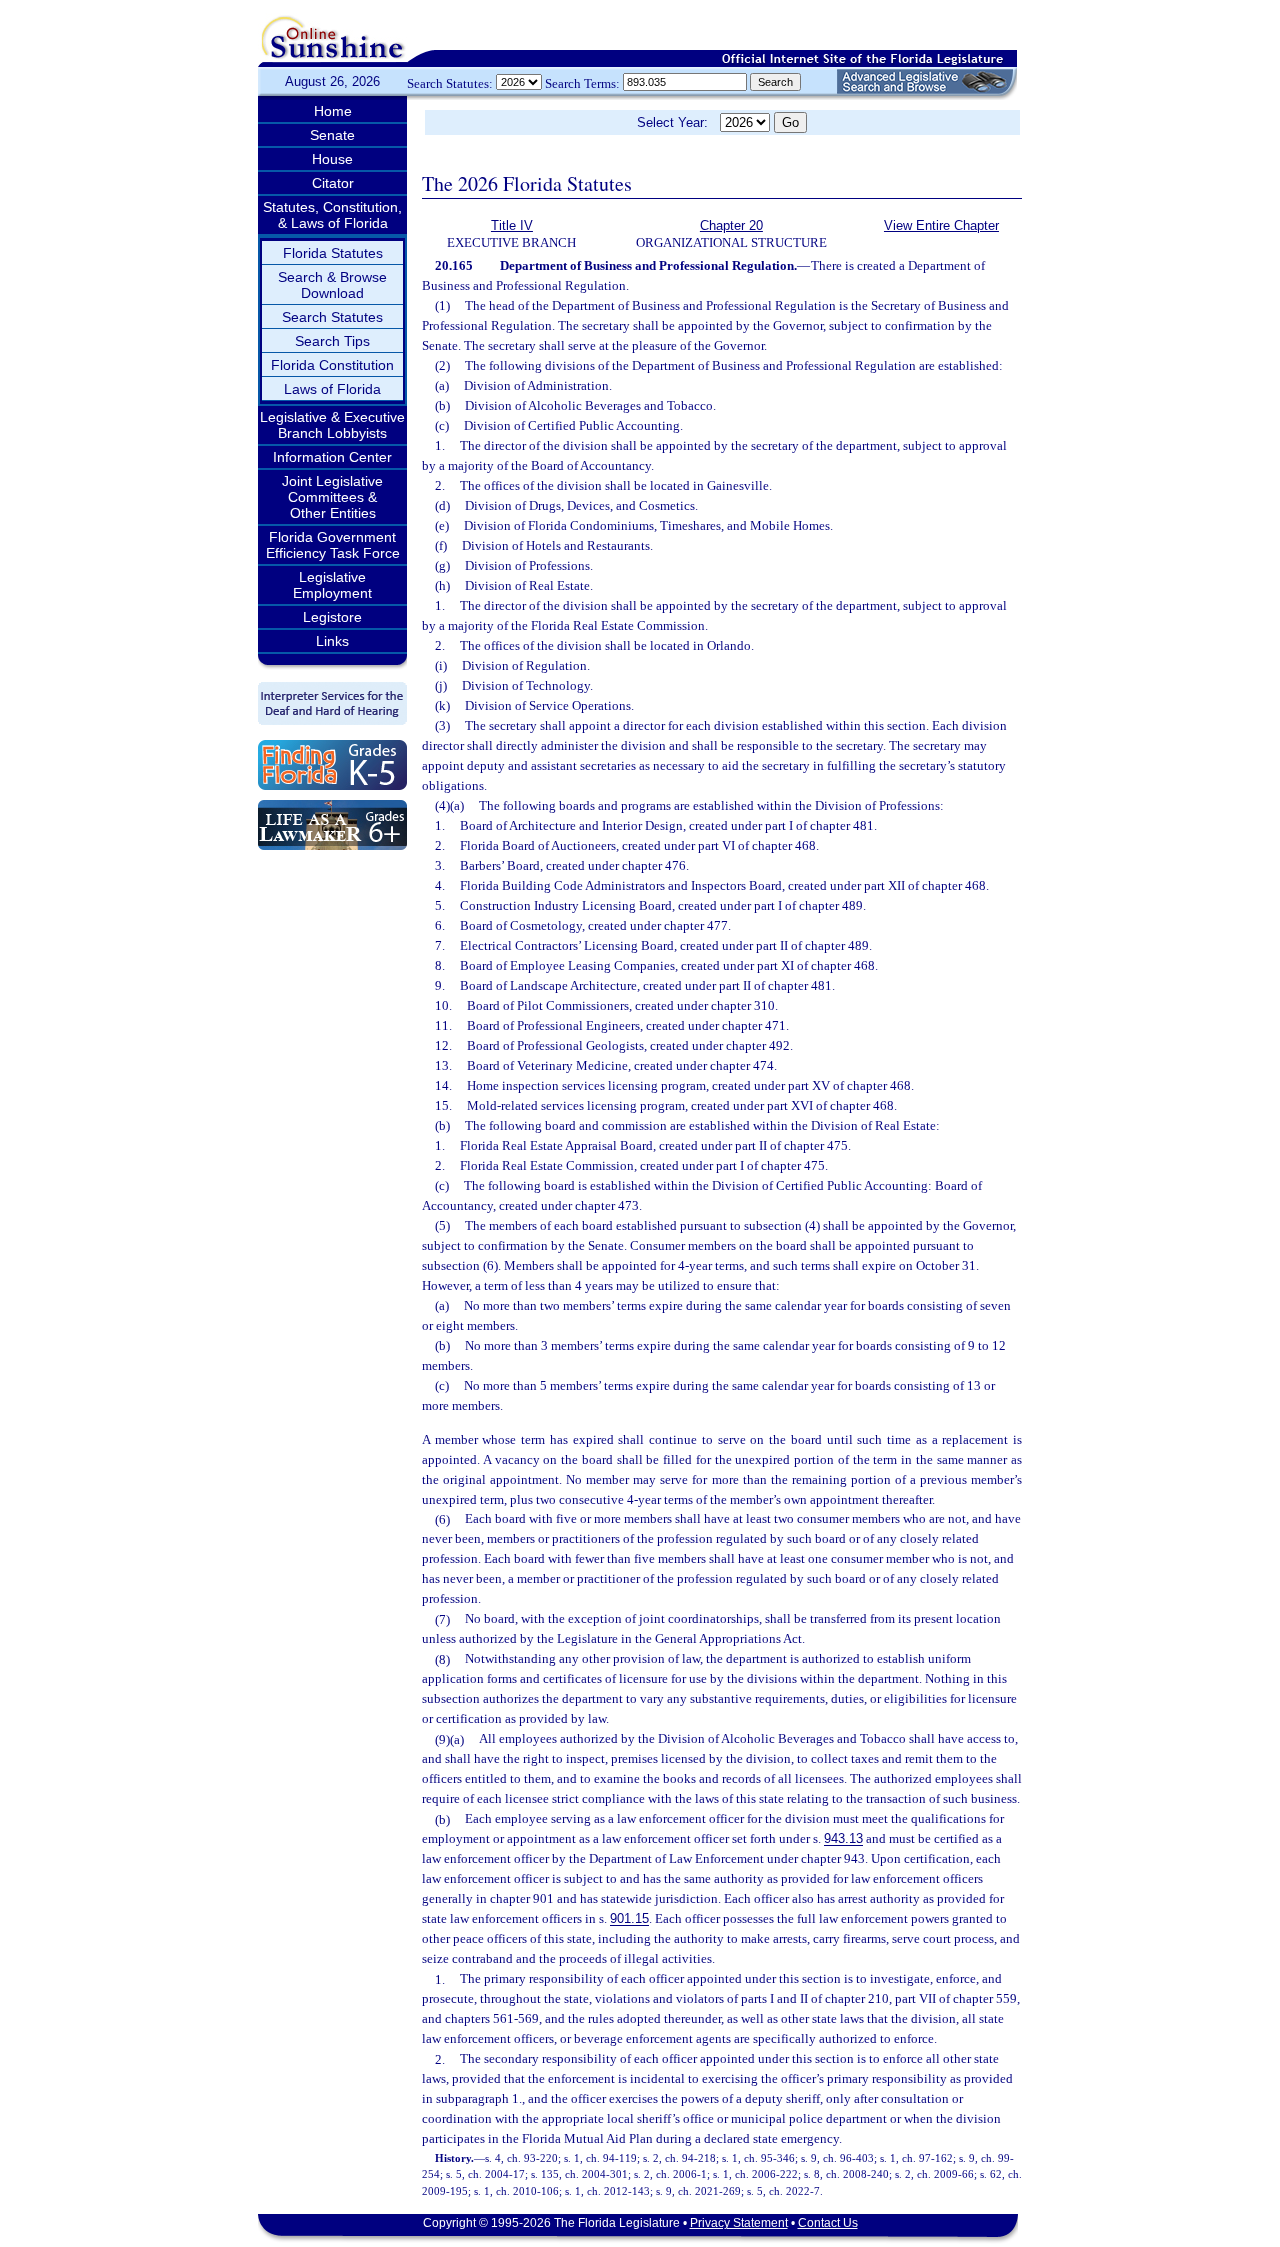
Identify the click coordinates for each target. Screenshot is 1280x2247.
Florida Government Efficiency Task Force (333, 545)
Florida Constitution (332, 365)
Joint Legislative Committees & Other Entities (332, 497)
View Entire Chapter (941, 225)
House (332, 159)
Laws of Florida (332, 389)
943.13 (843, 1839)
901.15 (629, 1919)
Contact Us (828, 2223)
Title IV (512, 225)
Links (332, 641)
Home (333, 111)
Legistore (332, 617)
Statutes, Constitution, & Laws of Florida (332, 215)
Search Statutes (332, 317)
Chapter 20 (731, 225)
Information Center (332, 457)
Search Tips (332, 341)
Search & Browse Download (332, 285)
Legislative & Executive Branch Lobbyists (332, 425)
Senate (332, 135)
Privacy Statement (739, 2223)
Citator (333, 183)
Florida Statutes (333, 253)
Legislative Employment (332, 585)
